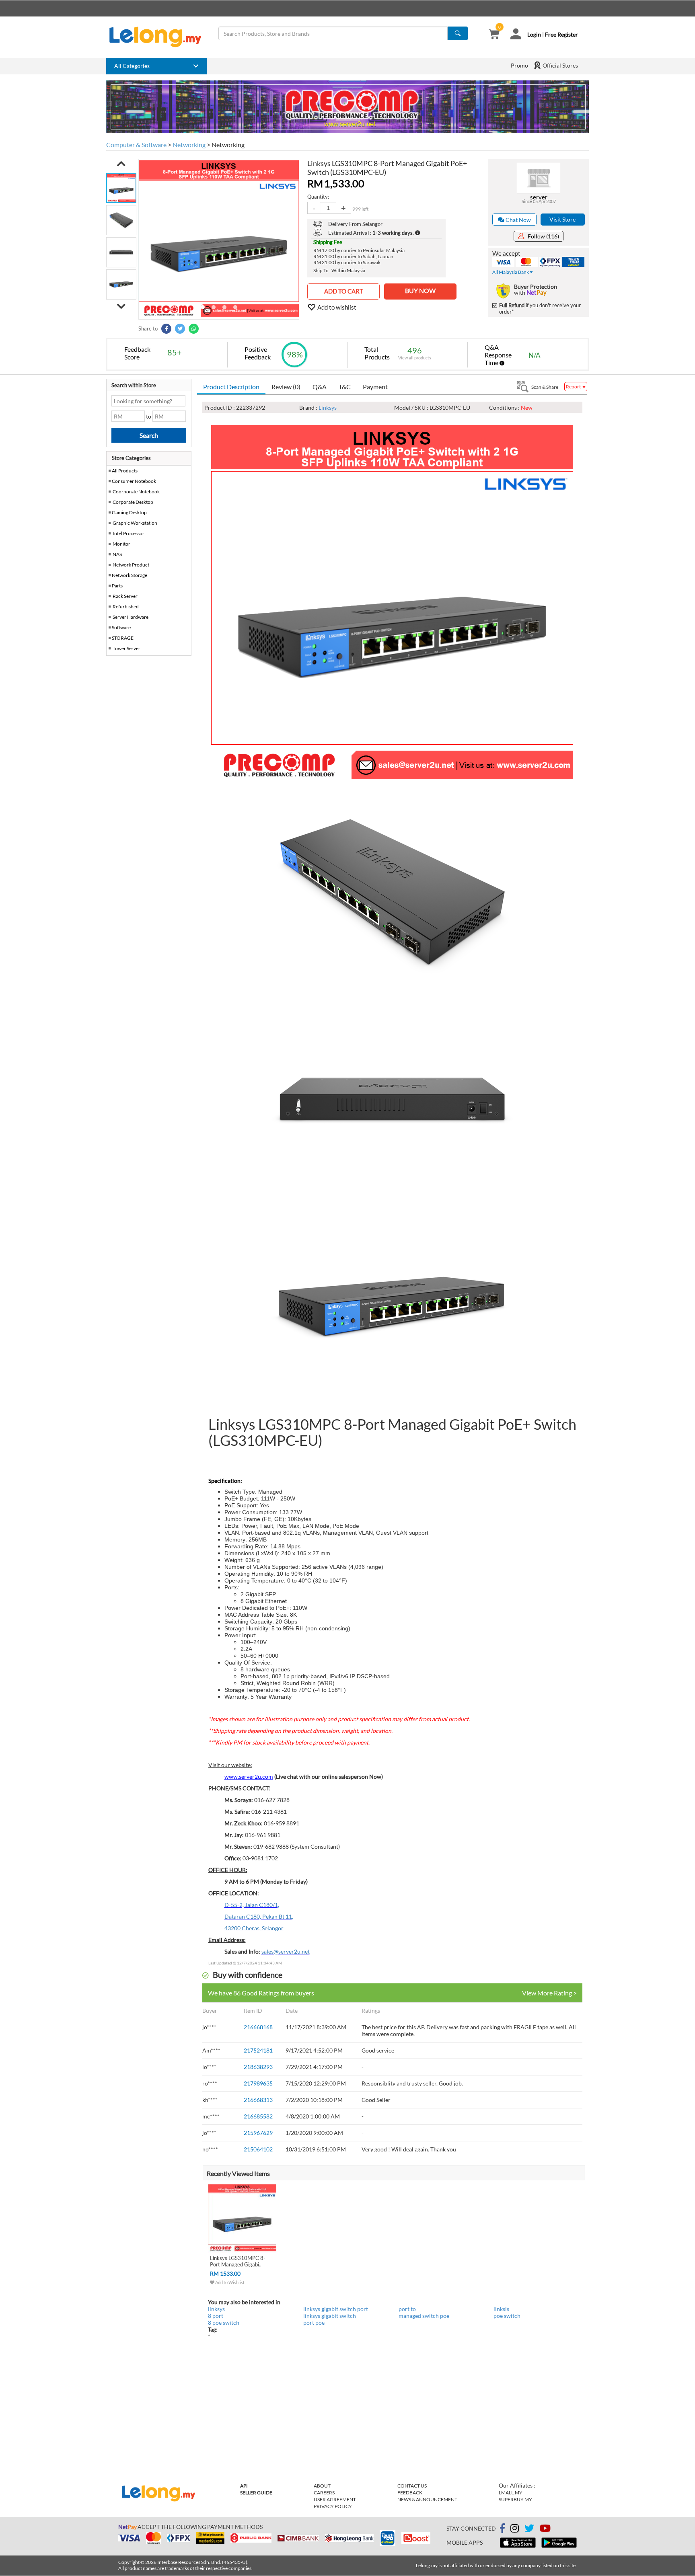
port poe (314, 2323)
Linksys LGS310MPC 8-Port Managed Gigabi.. (238, 2261)
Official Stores (560, 65)
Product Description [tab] (231, 387)
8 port (216, 2316)
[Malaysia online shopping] (159, 37)
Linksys (328, 407)
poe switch (507, 2316)
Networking (189, 145)
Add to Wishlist (229, 2282)
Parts (117, 586)
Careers (324, 2493)
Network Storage (130, 575)
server (539, 197)
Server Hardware (131, 617)
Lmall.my (511, 2493)
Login (534, 34)
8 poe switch (224, 2323)
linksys (216, 2309)
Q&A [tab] (320, 387)
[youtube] (545, 2530)
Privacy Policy (333, 2506)
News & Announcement (427, 2499)
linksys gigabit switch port (336, 2309)
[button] (121, 164)
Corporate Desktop (133, 502)
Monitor (121, 544)
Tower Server (126, 648)
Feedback (410, 2493)
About (322, 2486)
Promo (519, 65)
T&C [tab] (345, 387)
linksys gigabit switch (330, 2316)
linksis (501, 2309)
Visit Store (562, 219)
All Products (124, 471)
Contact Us (412, 2486)
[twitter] (529, 2530)
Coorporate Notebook (136, 492)
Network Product (131, 565)
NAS (117, 554)
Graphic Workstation (135, 523)
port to (407, 2309)
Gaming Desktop (129, 512)
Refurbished (126, 607)
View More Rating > (549, 1993)
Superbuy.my (515, 2499)
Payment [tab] (375, 387)
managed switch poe (424, 2316)
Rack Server (125, 596)
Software (121, 627)
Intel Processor (129, 533)
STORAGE (123, 638)
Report (574, 387)
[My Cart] (494, 35)
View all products (415, 358)
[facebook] (502, 2529)
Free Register (561, 34)
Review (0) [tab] (286, 387)
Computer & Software (136, 145)
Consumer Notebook (134, 481)
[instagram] (515, 2530)
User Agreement (335, 2499)
